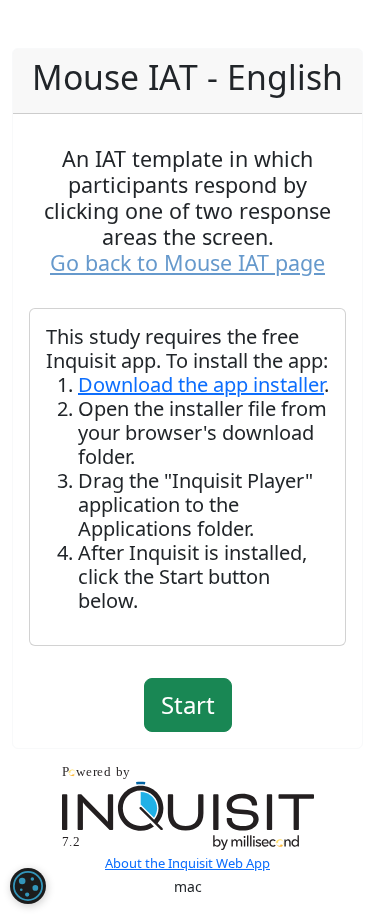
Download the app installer (201, 384)
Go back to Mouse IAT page (187, 262)
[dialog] (28, 886)
